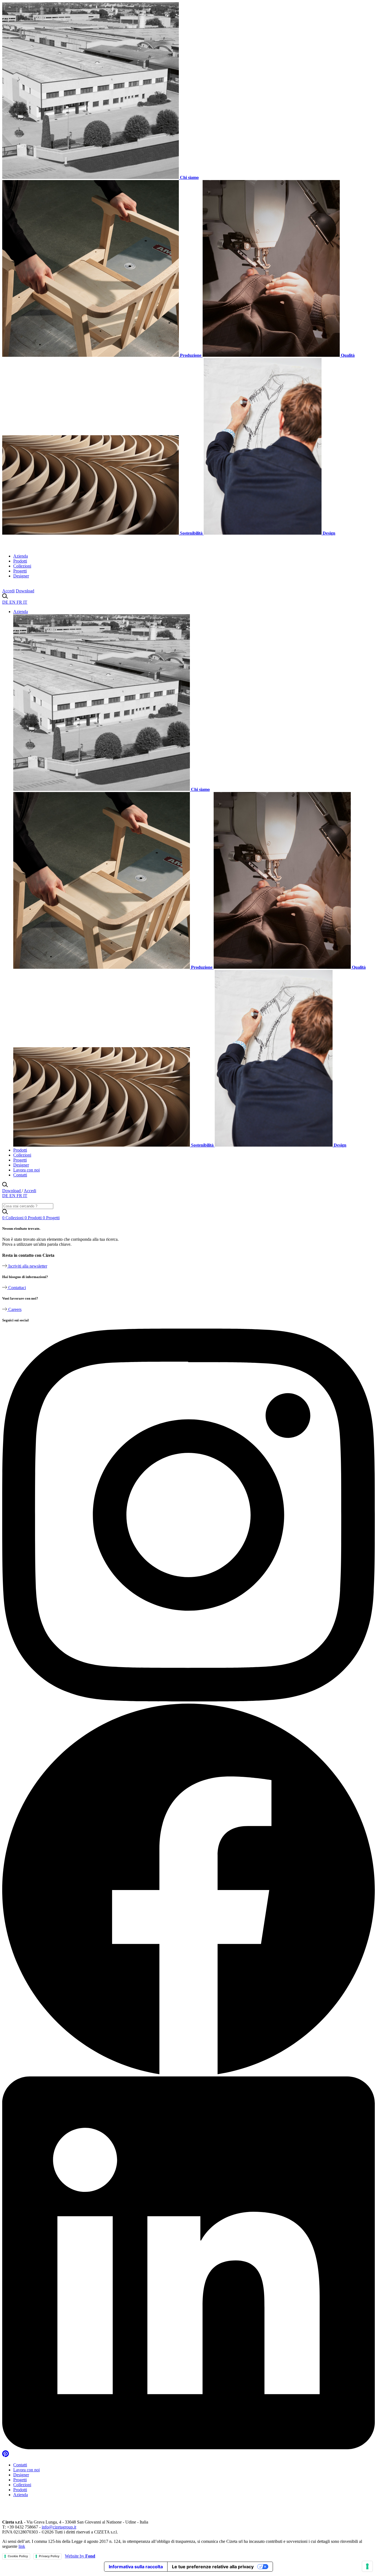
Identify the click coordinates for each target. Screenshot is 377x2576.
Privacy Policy (49, 2556)
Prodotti (20, 561)
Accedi (8, 591)
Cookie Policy (18, 2556)
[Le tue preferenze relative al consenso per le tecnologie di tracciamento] (367, 2566)
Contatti (20, 1175)
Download (25, 591)
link (22, 2546)
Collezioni (22, 566)
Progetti (20, 571)
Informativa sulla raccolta (136, 2567)
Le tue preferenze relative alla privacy (213, 2567)
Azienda (21, 556)
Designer (21, 576)
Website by (80, 2556)
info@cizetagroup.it (59, 2527)
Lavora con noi (26, 1170)
